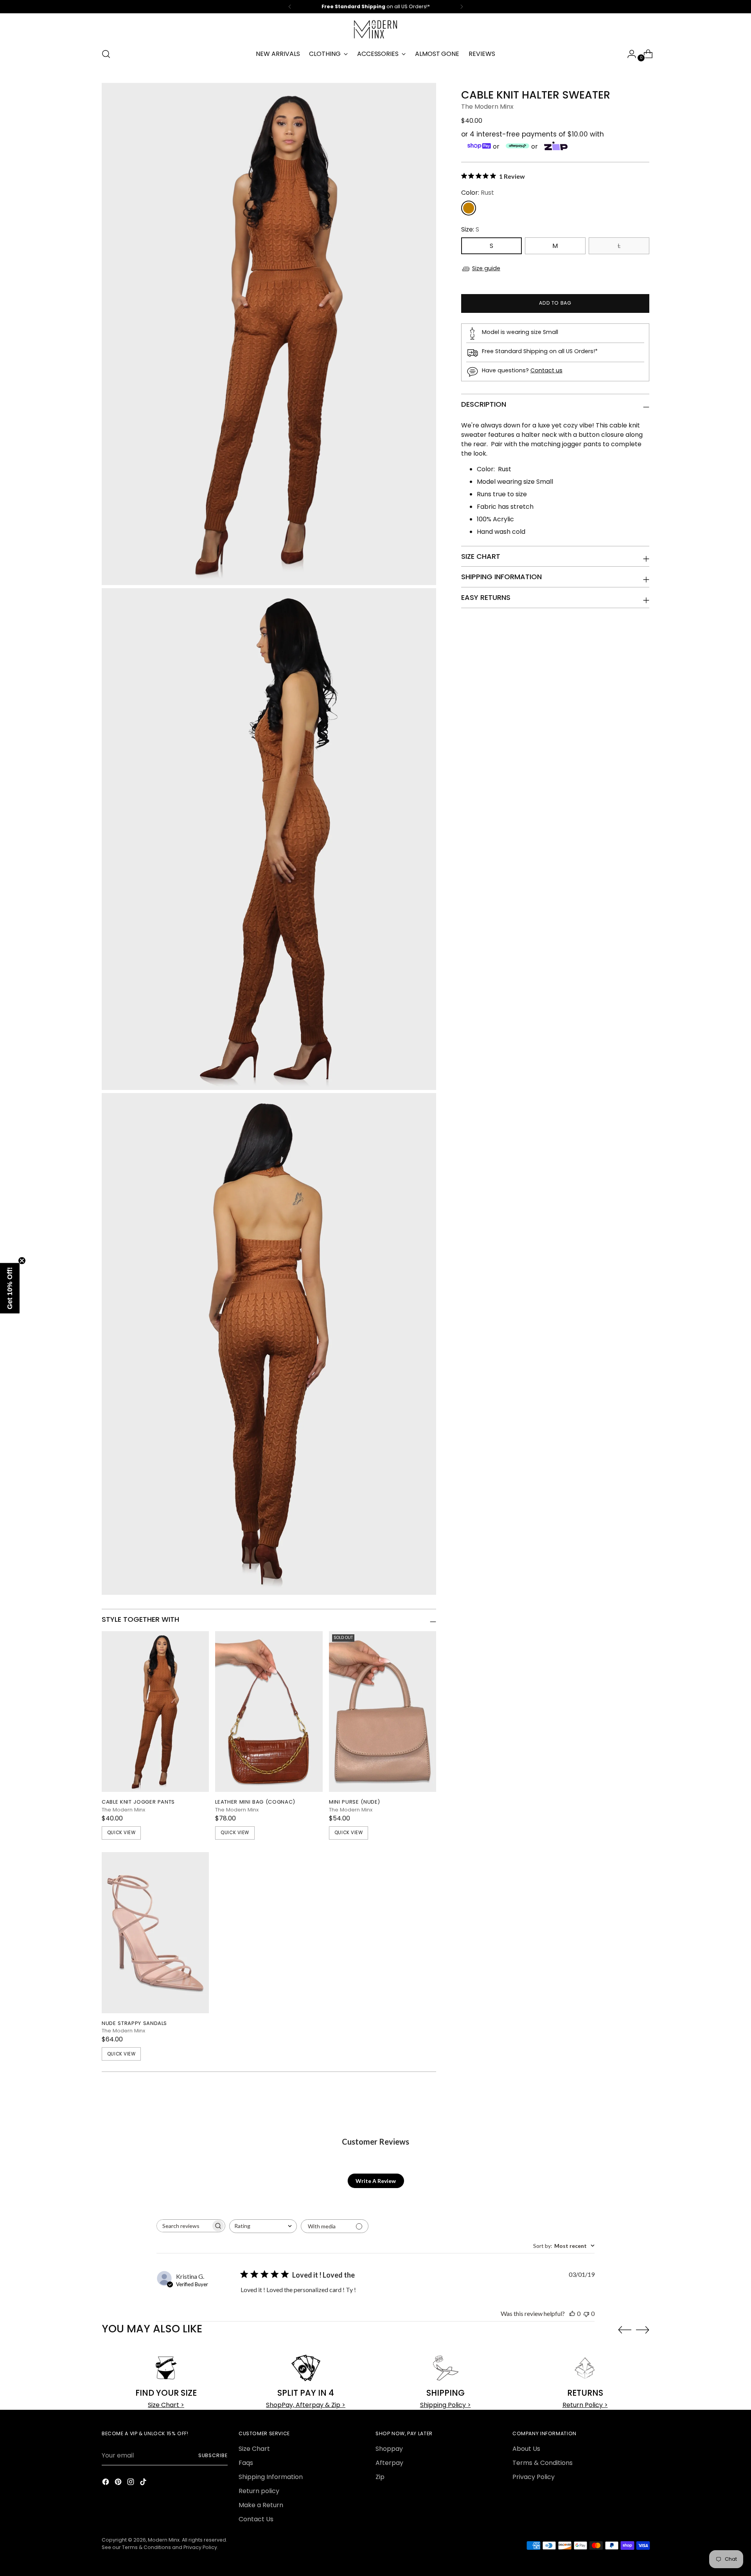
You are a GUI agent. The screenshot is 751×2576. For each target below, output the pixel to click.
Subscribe (213, 2455)
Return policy (259, 2491)
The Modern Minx (487, 107)
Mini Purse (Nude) (355, 1802)
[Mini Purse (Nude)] (383, 1712)
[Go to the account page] (629, 54)
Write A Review (376, 2181)
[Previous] (290, 7)
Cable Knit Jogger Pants (138, 1802)
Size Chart (254, 2449)
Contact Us (256, 2519)
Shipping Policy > (446, 2405)
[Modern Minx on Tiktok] (144, 2483)
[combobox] (263, 2226)
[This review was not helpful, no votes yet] (586, 2313)
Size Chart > (166, 2405)
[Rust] (469, 208)
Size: (470, 230)
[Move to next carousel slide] (643, 2330)
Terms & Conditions (543, 2463)
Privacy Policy (534, 2477)
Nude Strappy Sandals (134, 2023)
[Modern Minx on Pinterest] (119, 2483)
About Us (526, 2449)
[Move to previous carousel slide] (625, 2330)
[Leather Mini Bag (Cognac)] (269, 1712)
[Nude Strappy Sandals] (155, 1933)
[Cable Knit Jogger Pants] (155, 1712)
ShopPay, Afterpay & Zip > (306, 2405)
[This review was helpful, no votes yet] (572, 2313)
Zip (380, 2477)
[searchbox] (184, 2226)
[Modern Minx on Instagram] (131, 2483)
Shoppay (389, 2449)
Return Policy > (585, 2405)
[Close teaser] (22, 1260)
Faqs (246, 2463)
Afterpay (389, 2463)
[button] (10, 1288)
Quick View (121, 1833)
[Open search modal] (106, 54)
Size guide (486, 268)
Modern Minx (164, 2540)
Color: (478, 193)
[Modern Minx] (375, 29)
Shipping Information (271, 2477)
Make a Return (261, 2505)
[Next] (462, 7)
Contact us (546, 370)
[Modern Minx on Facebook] (106, 2483)
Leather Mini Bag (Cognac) (255, 1802)
